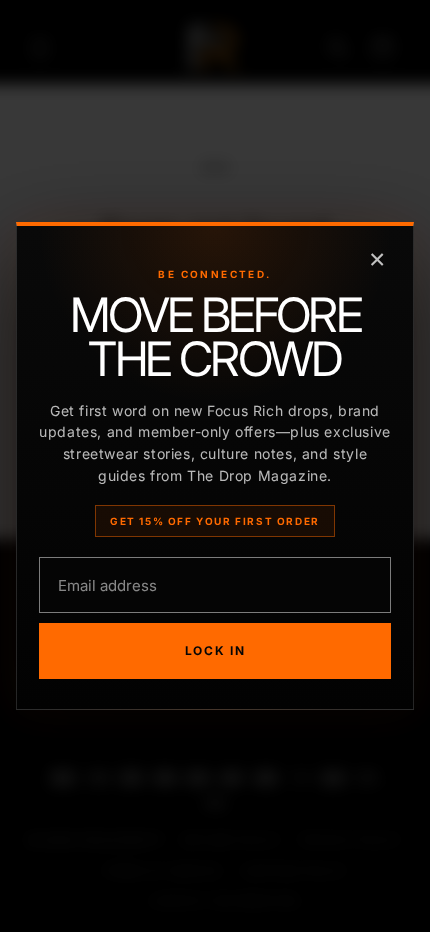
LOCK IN (215, 650)
